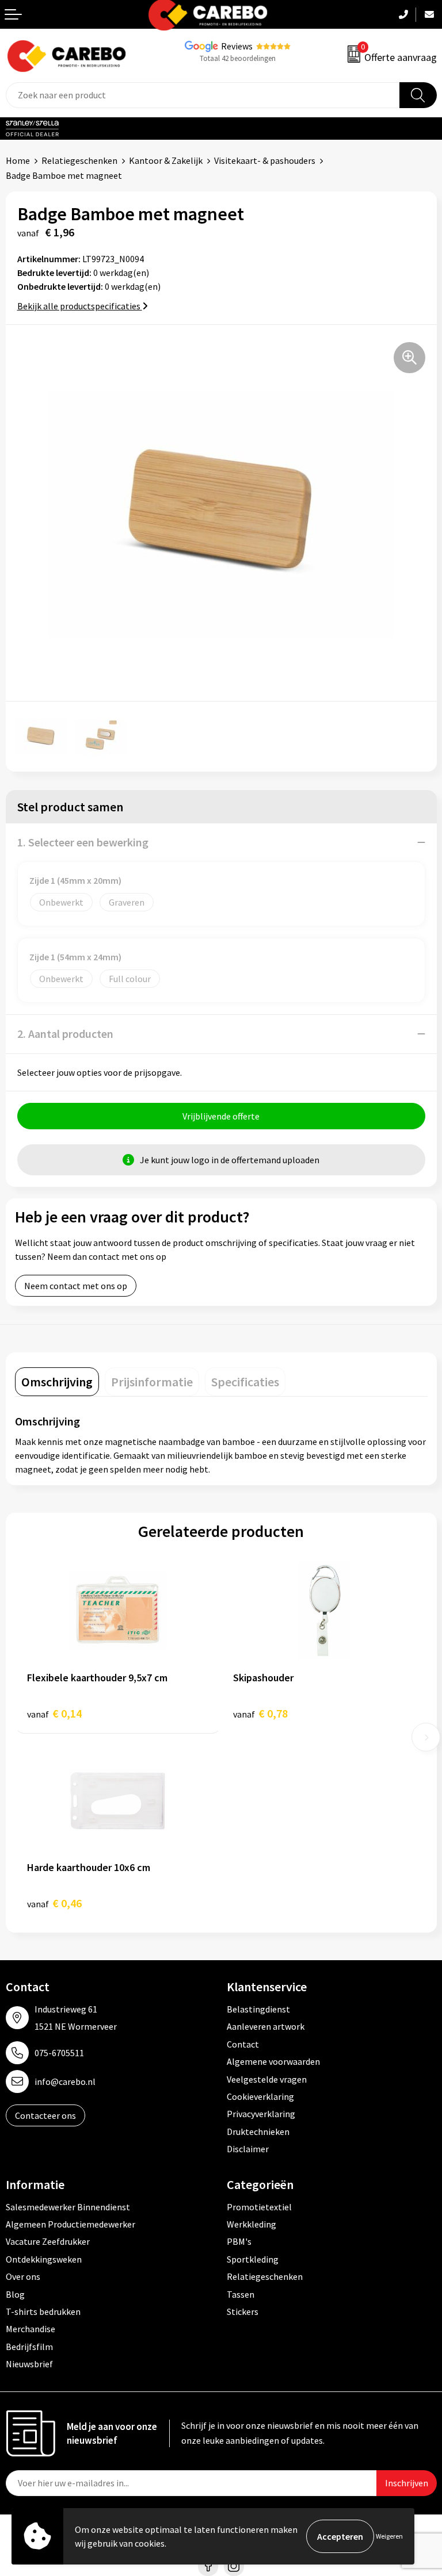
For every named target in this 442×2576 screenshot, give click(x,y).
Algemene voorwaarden (273, 2061)
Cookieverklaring (260, 2096)
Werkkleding (252, 2224)
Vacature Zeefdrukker (48, 2241)
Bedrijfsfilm (29, 2347)
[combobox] (203, 95)
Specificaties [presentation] (245, 1382)
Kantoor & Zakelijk (166, 160)
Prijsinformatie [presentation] (152, 1382)
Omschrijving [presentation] (57, 1382)
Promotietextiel (259, 2207)
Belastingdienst (258, 2009)
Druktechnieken (258, 2132)
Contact (243, 2044)
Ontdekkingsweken (44, 2259)
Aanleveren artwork (266, 2026)
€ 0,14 (54, 1713)
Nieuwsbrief (29, 2364)
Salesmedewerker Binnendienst (68, 2207)
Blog (15, 2294)
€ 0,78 (260, 1713)
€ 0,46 (54, 1903)
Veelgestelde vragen (267, 2079)
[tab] (57, 1382)
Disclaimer (248, 2149)
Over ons (23, 2276)
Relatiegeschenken (79, 160)
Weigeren (389, 2536)
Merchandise (31, 2329)
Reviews (237, 46)
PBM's (239, 2241)
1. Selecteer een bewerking (83, 842)
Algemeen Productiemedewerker (71, 2224)
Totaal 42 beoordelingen (238, 58)
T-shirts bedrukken (43, 2311)
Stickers (243, 2311)
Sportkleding (253, 2259)
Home (18, 160)
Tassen (241, 2294)
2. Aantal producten (65, 1034)
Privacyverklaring (261, 2114)
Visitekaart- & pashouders (265, 160)
